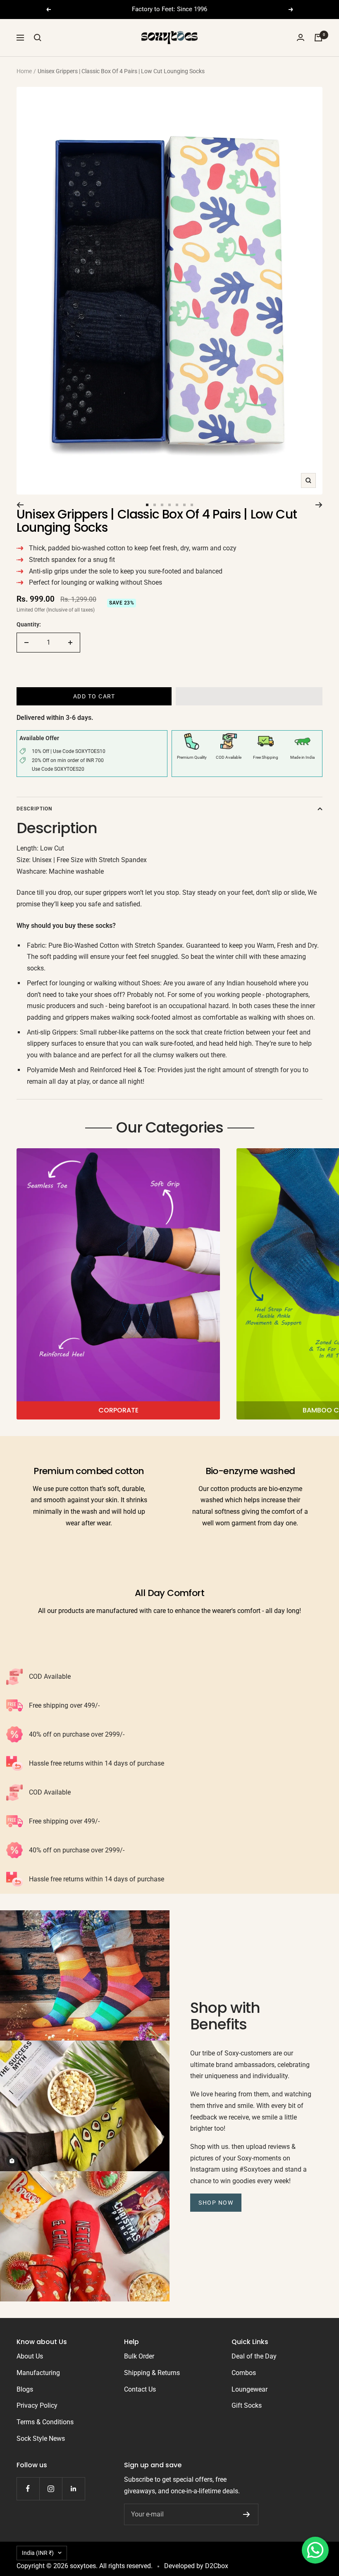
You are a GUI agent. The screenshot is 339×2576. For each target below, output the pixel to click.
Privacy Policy (37, 2405)
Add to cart (94, 696)
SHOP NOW (216, 2203)
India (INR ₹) (38, 2553)
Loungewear (249, 2389)
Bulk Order (139, 2356)
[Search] (38, 38)
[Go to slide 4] (169, 505)
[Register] (247, 2514)
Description (34, 809)
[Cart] (318, 38)
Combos (244, 2373)
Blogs (25, 2389)
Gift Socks (247, 2405)
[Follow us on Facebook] (28, 2489)
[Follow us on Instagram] (51, 2489)
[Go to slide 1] (147, 505)
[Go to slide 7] (192, 505)
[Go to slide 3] (162, 505)
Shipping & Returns (152, 2373)
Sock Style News (41, 2439)
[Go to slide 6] (184, 505)
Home (24, 71)
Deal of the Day (254, 2356)
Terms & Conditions (45, 2422)
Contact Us (140, 2389)
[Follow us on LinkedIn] (73, 2489)
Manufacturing (38, 2373)
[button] (249, 696)
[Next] (319, 505)
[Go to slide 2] (155, 505)
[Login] (301, 37)
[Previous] (20, 505)
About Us (30, 2356)
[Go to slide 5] (177, 505)
